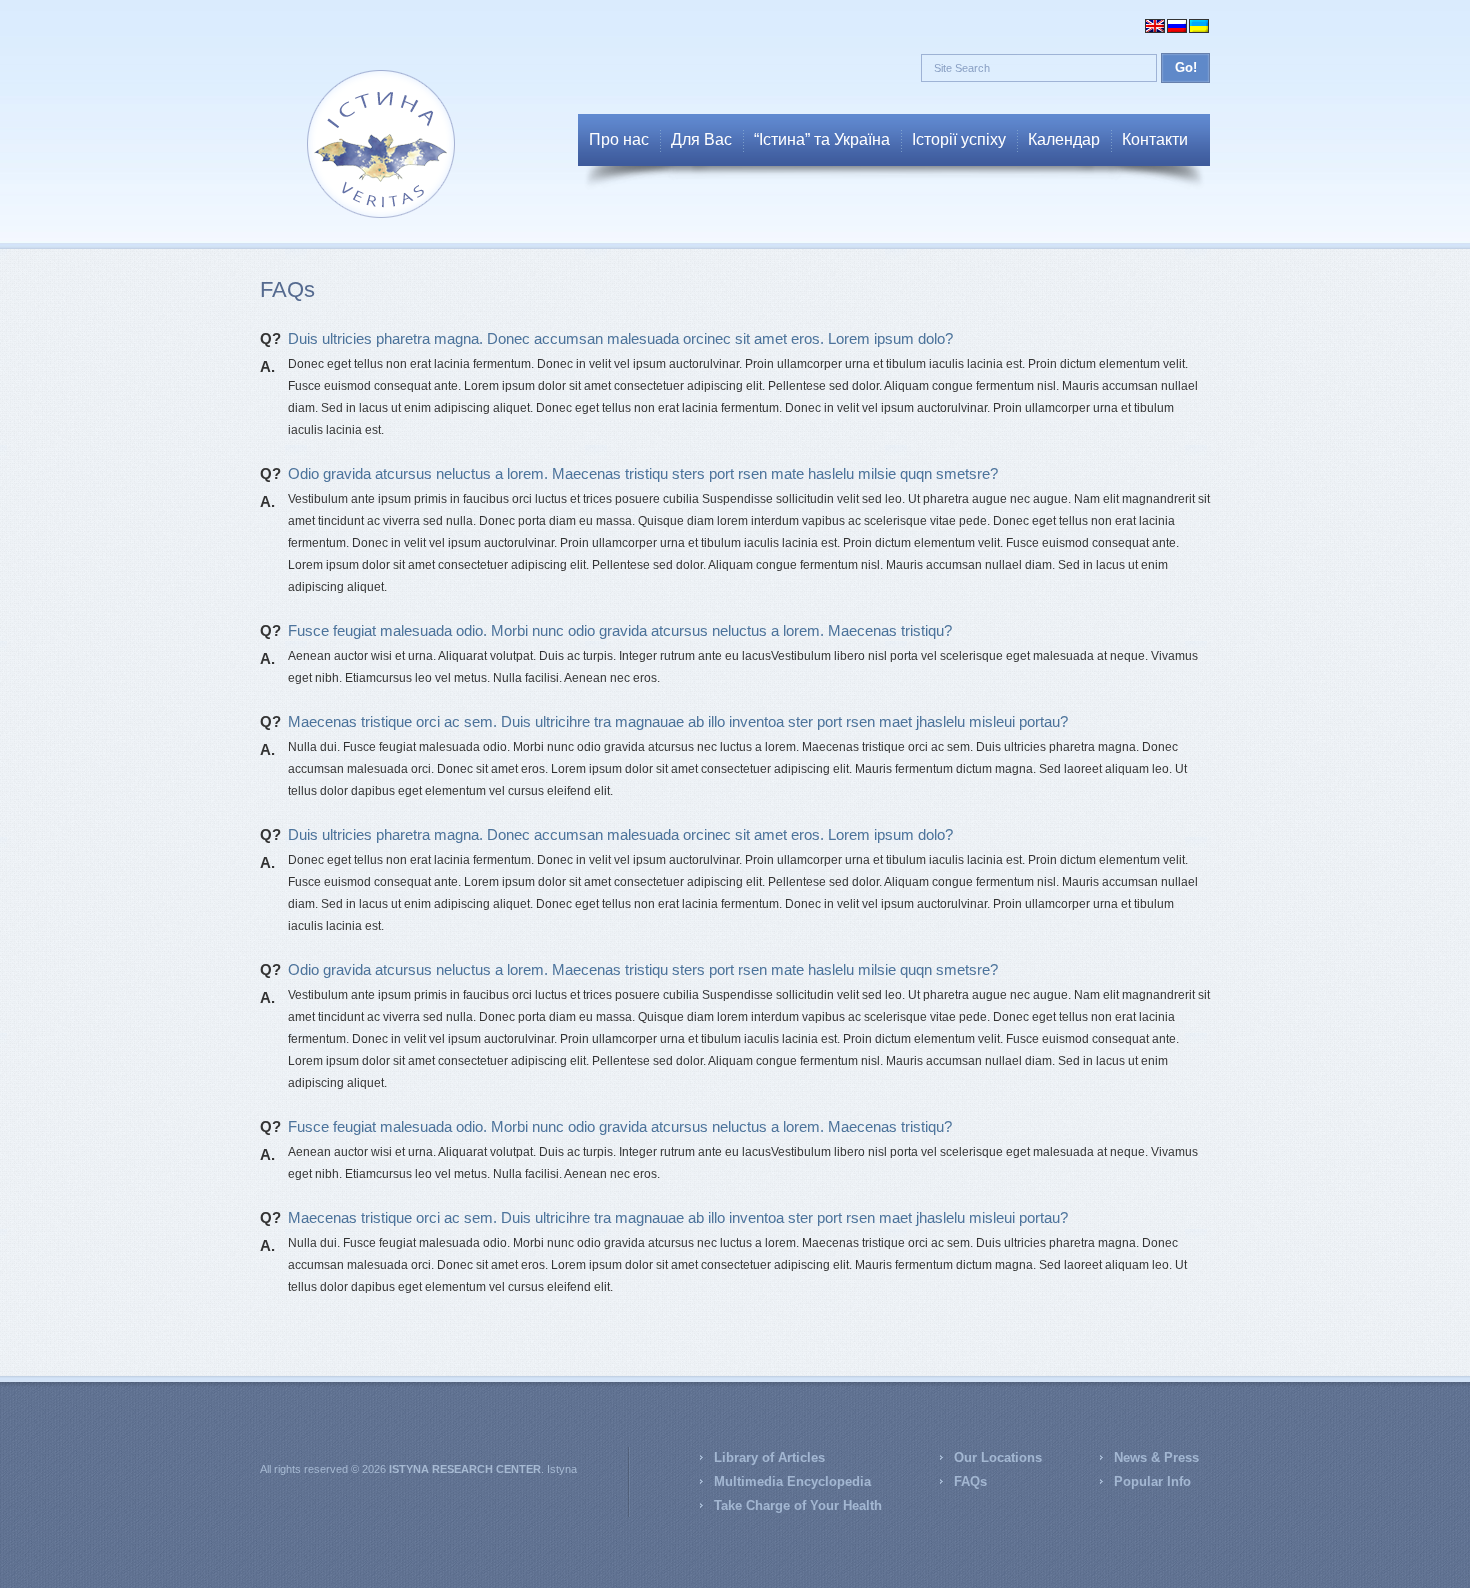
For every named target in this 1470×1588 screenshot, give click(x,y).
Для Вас (701, 139)
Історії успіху (959, 139)
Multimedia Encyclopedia (792, 1481)
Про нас (619, 139)
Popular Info (1152, 1481)
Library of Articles (769, 1457)
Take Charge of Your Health (798, 1505)
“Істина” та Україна (822, 139)
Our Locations (998, 1457)
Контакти (1155, 139)
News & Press (1156, 1457)
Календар (1064, 139)
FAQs (970, 1481)
